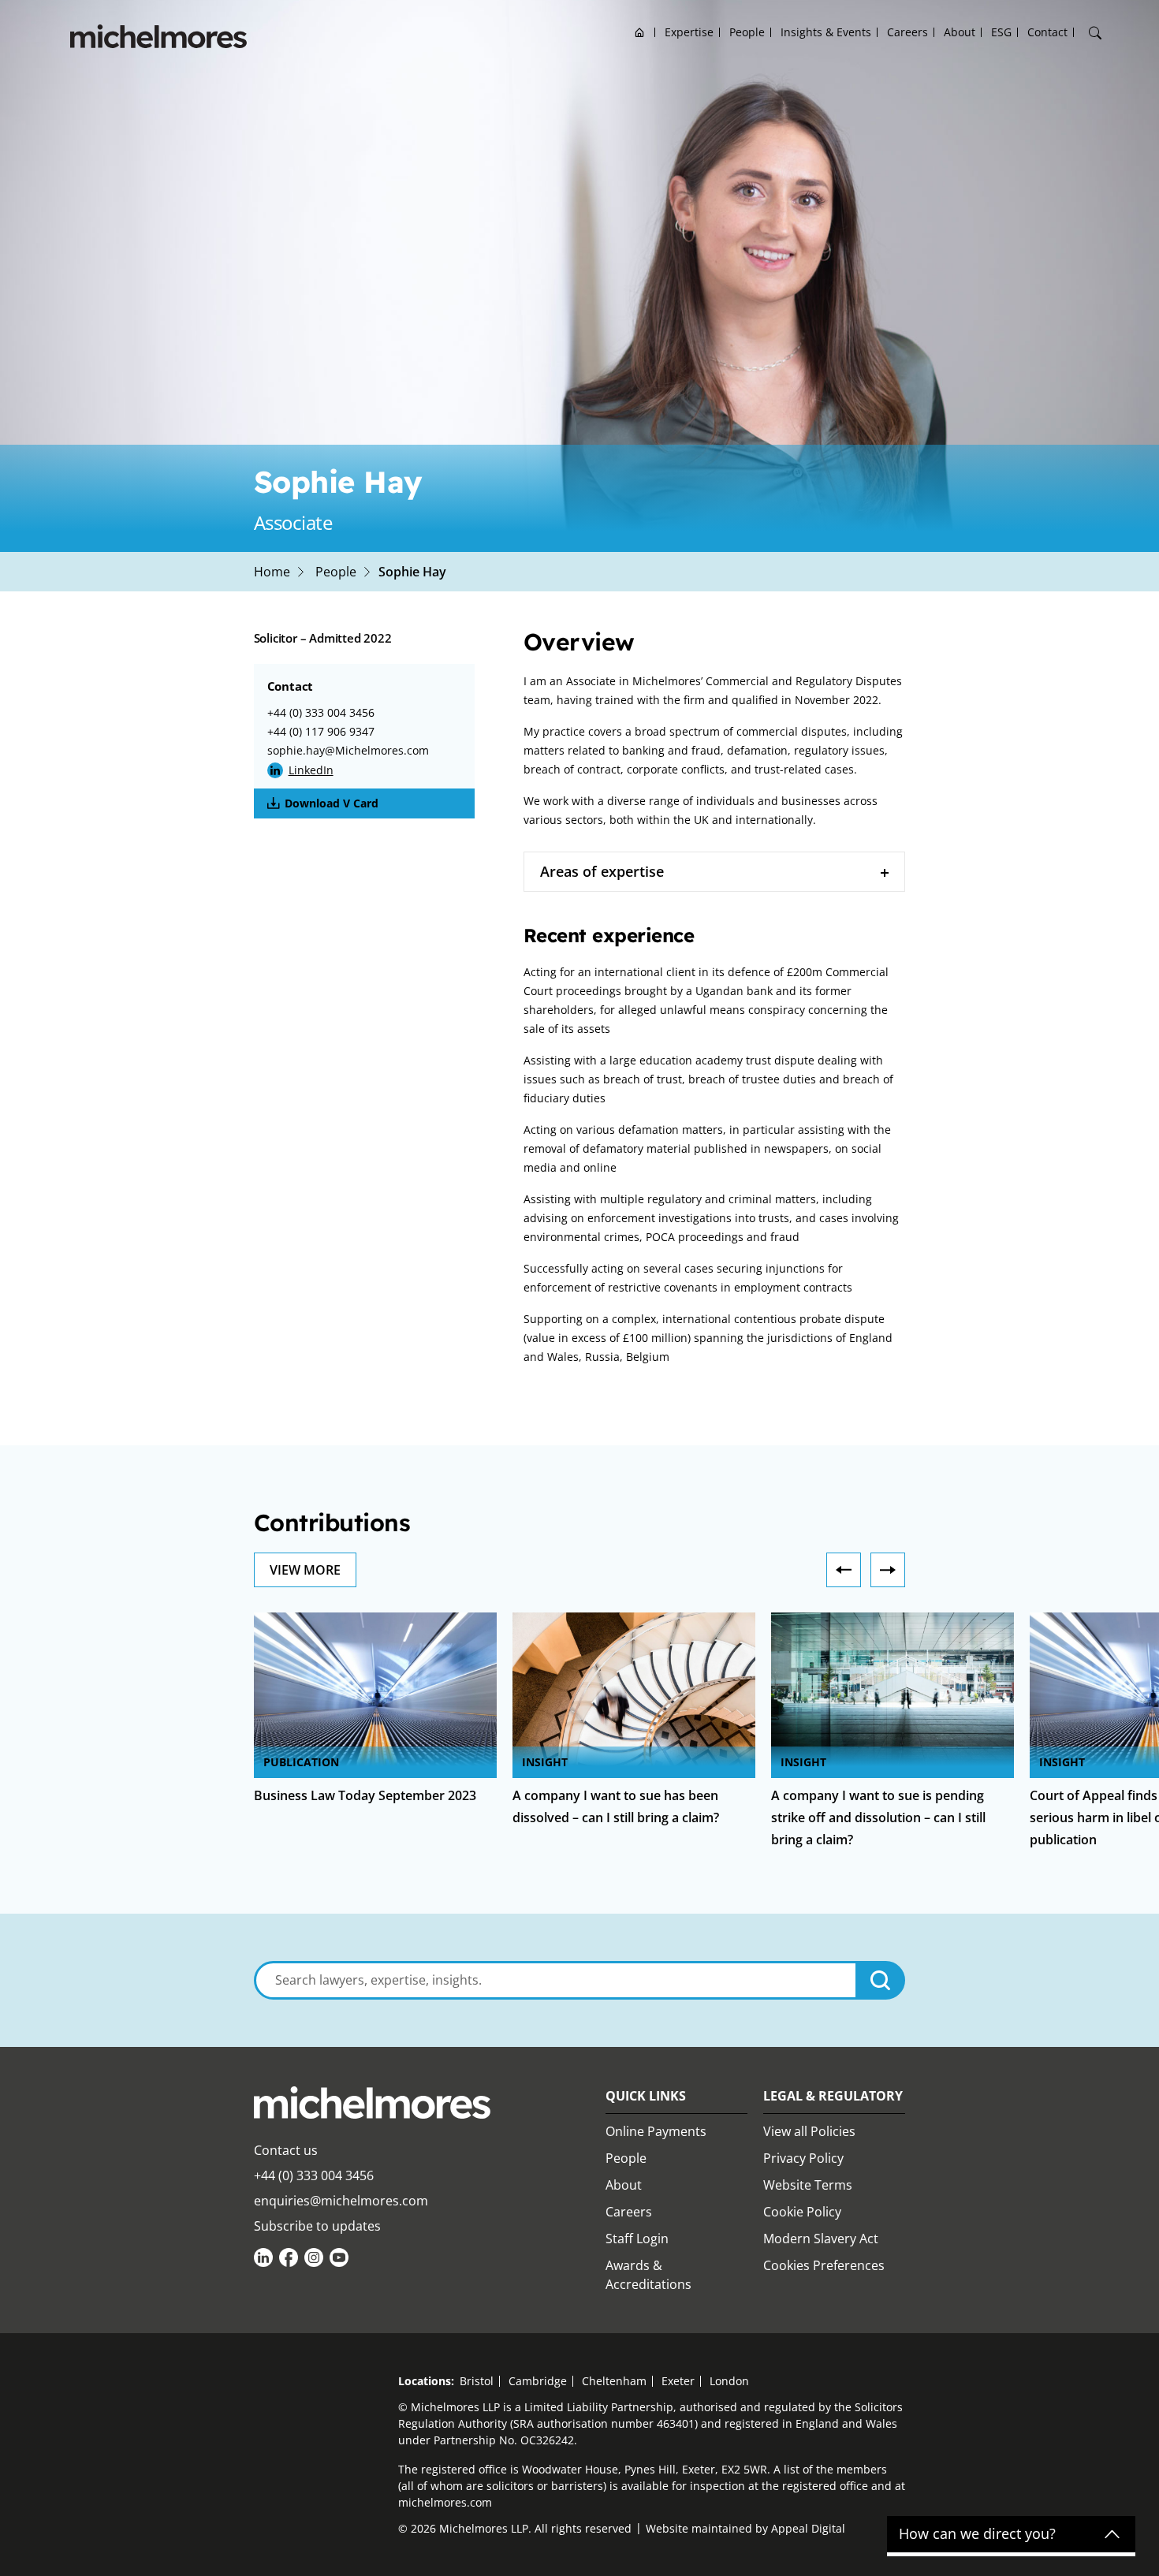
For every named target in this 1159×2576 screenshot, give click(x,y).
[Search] (1095, 33)
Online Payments (656, 2131)
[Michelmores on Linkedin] (263, 2257)
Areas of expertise (602, 871)
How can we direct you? (977, 2534)
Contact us (286, 2150)
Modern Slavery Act (821, 2239)
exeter (678, 2381)
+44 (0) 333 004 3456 (321, 712)
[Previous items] (844, 1570)
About (960, 32)
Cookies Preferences (824, 2265)
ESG (1001, 32)
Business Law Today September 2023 (365, 1795)
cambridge (538, 2381)
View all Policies (809, 2131)
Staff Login (637, 2239)
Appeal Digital (808, 2528)
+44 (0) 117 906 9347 (321, 731)
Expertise (689, 32)
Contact (1047, 32)
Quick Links (646, 2096)
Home (640, 32)
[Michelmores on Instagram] (314, 2257)
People (747, 32)
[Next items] (888, 1570)
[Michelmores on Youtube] (339, 2257)
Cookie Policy (802, 2212)
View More (305, 1570)
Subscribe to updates (317, 2226)
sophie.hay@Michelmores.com (348, 750)
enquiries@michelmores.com (341, 2201)
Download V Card (332, 803)
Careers (907, 32)
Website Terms (808, 2185)
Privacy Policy (803, 2158)
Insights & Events (826, 32)
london (729, 2381)
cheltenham (614, 2381)
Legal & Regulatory (833, 2096)
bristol (477, 2381)
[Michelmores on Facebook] (289, 2257)
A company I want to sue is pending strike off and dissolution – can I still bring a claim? (878, 1817)
